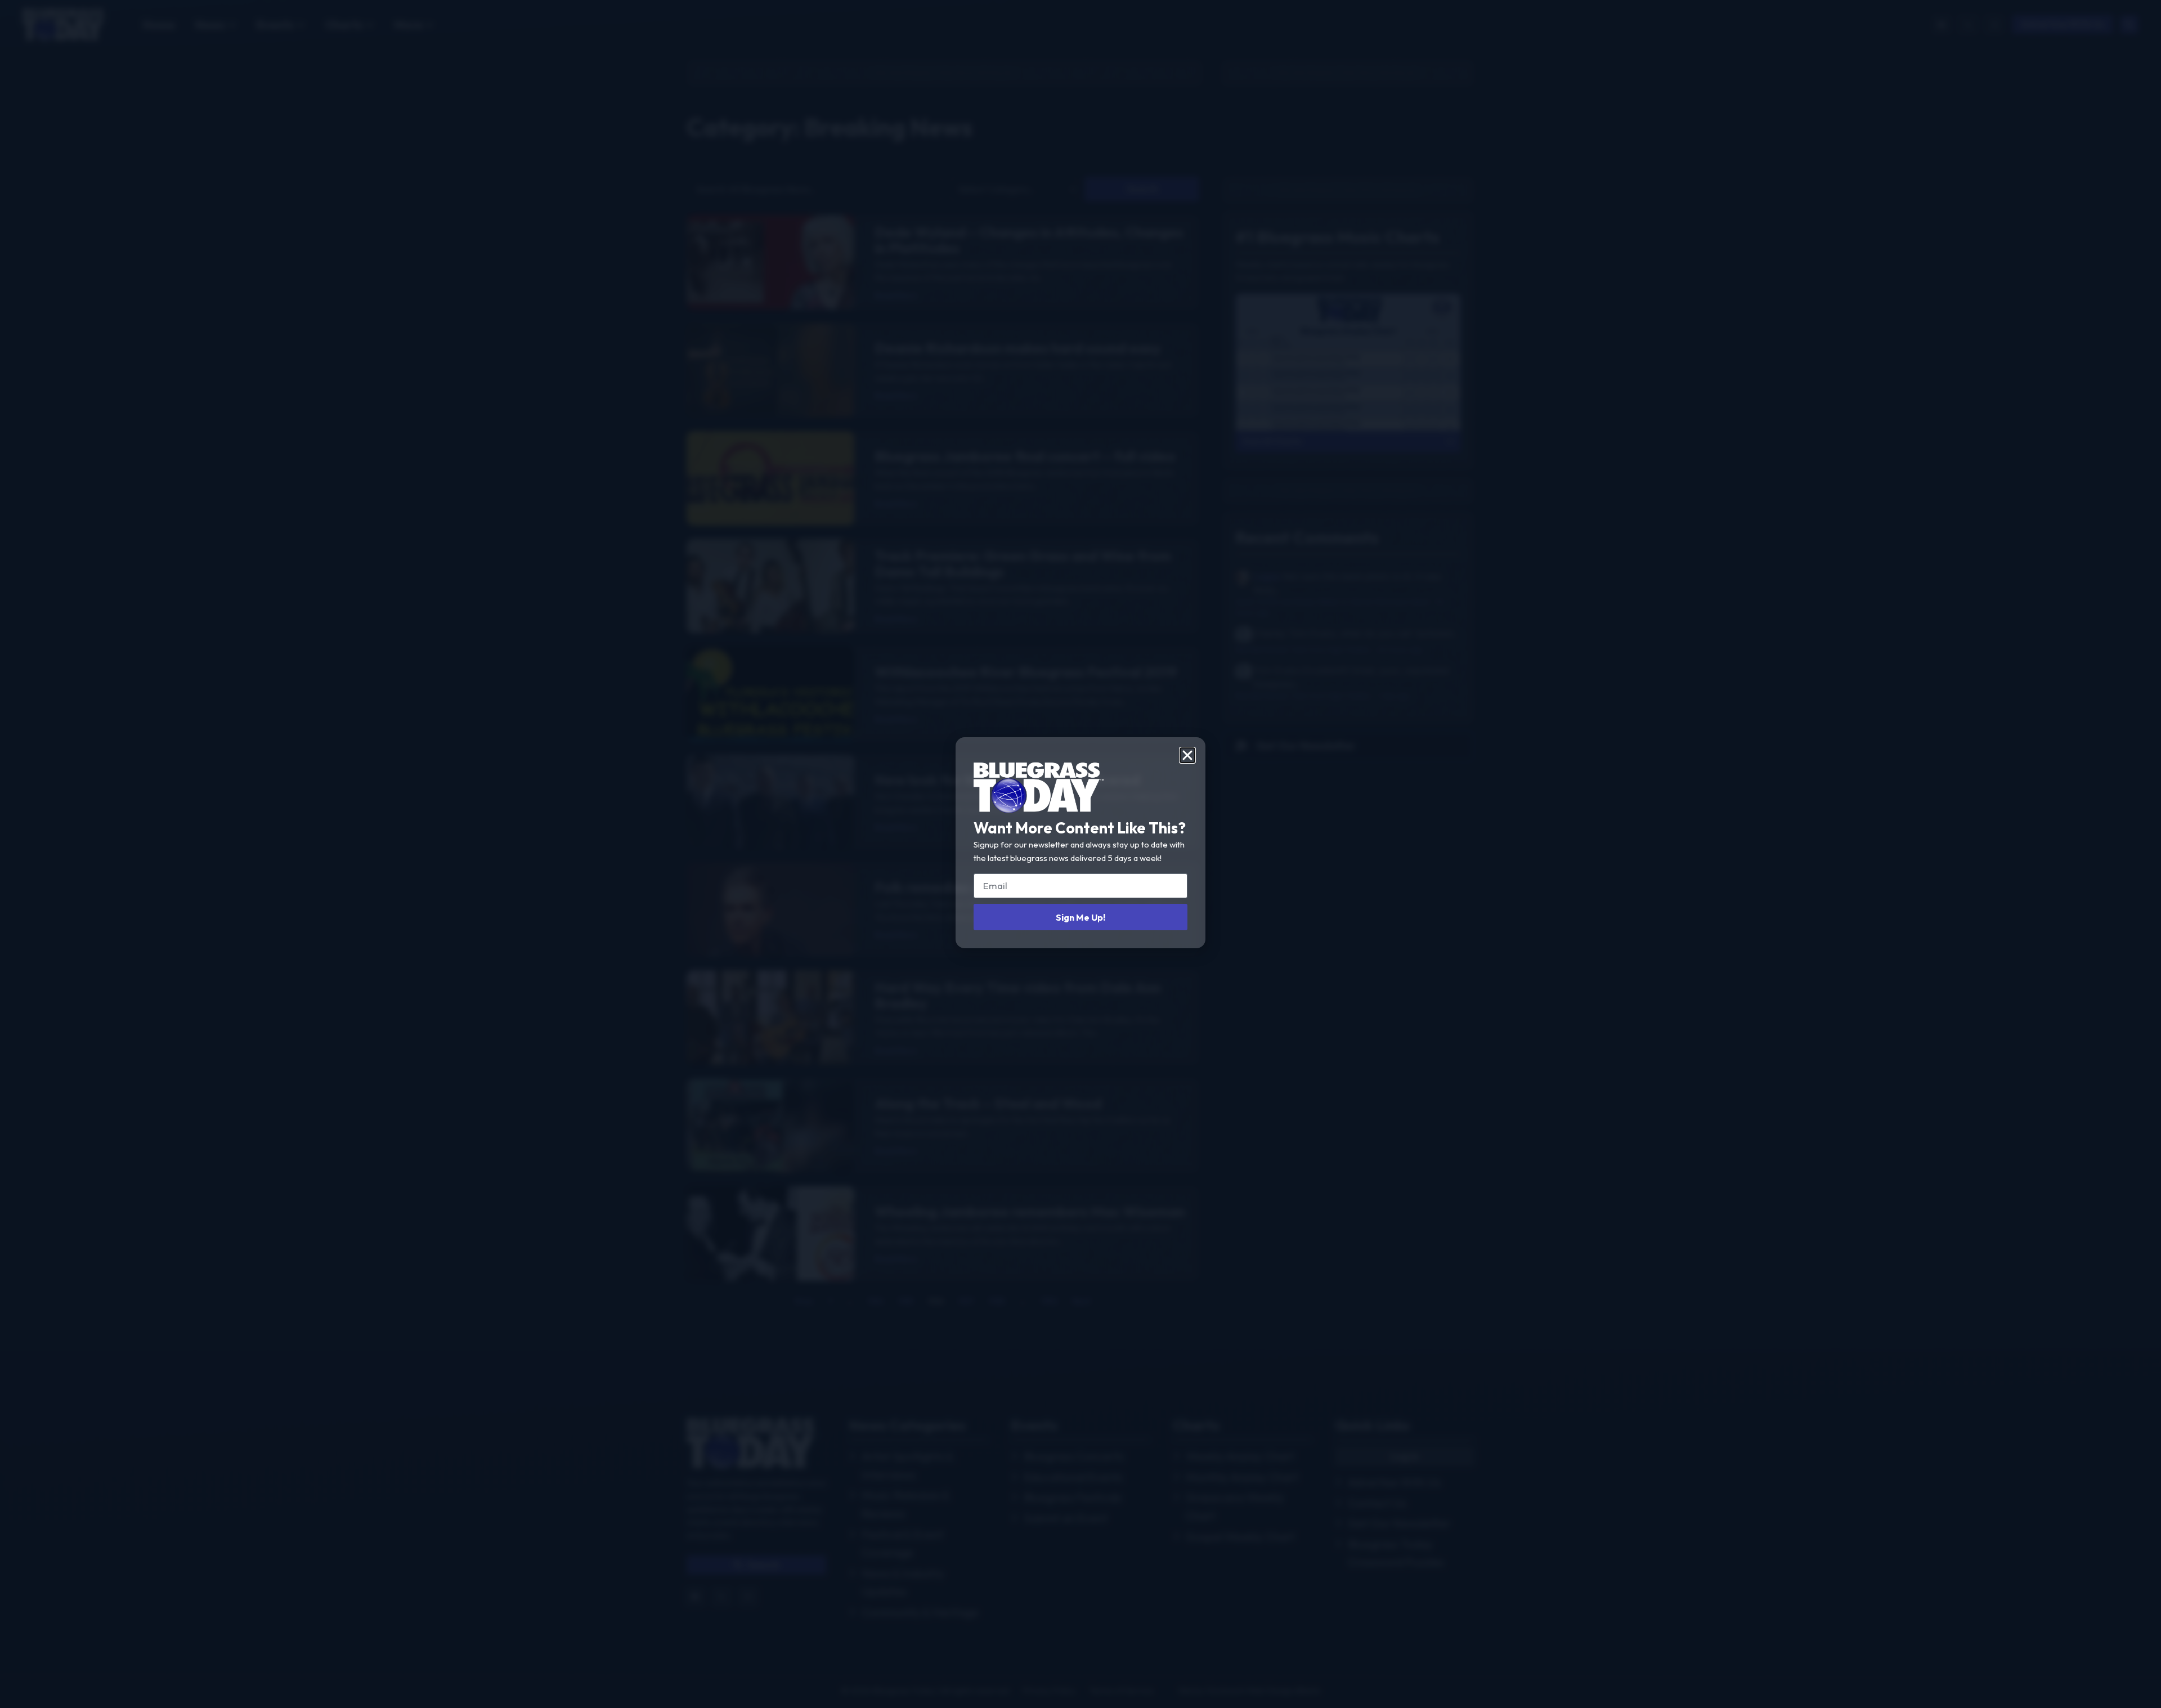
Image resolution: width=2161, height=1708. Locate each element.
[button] (1187, 755)
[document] (1080, 854)
